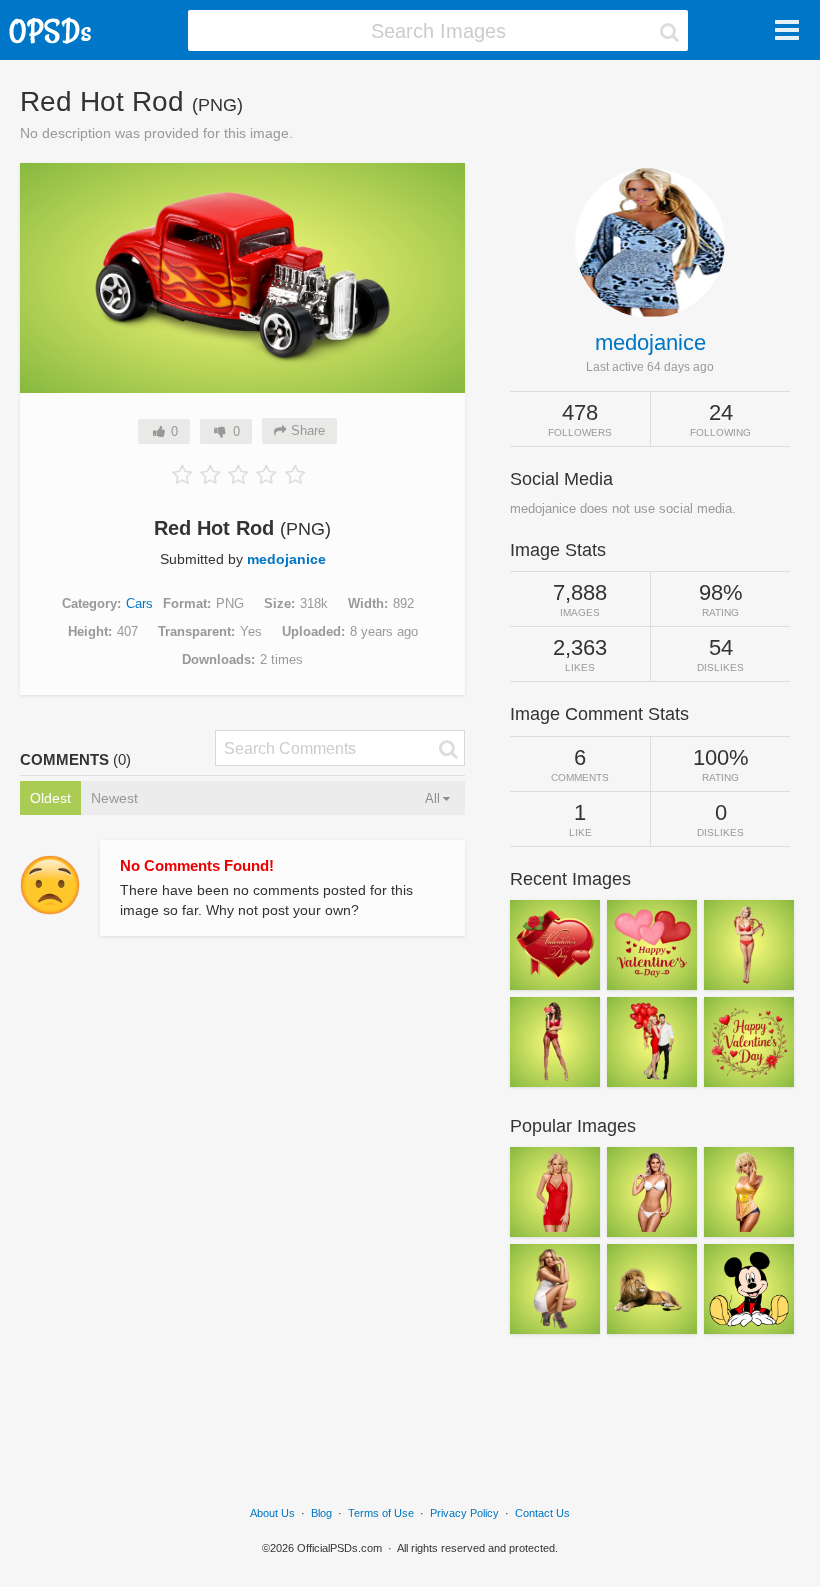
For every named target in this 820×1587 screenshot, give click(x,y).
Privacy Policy (464, 1513)
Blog (321, 1513)
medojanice (286, 559)
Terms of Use (381, 1513)
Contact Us (542, 1513)
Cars (139, 603)
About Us (272, 1513)
